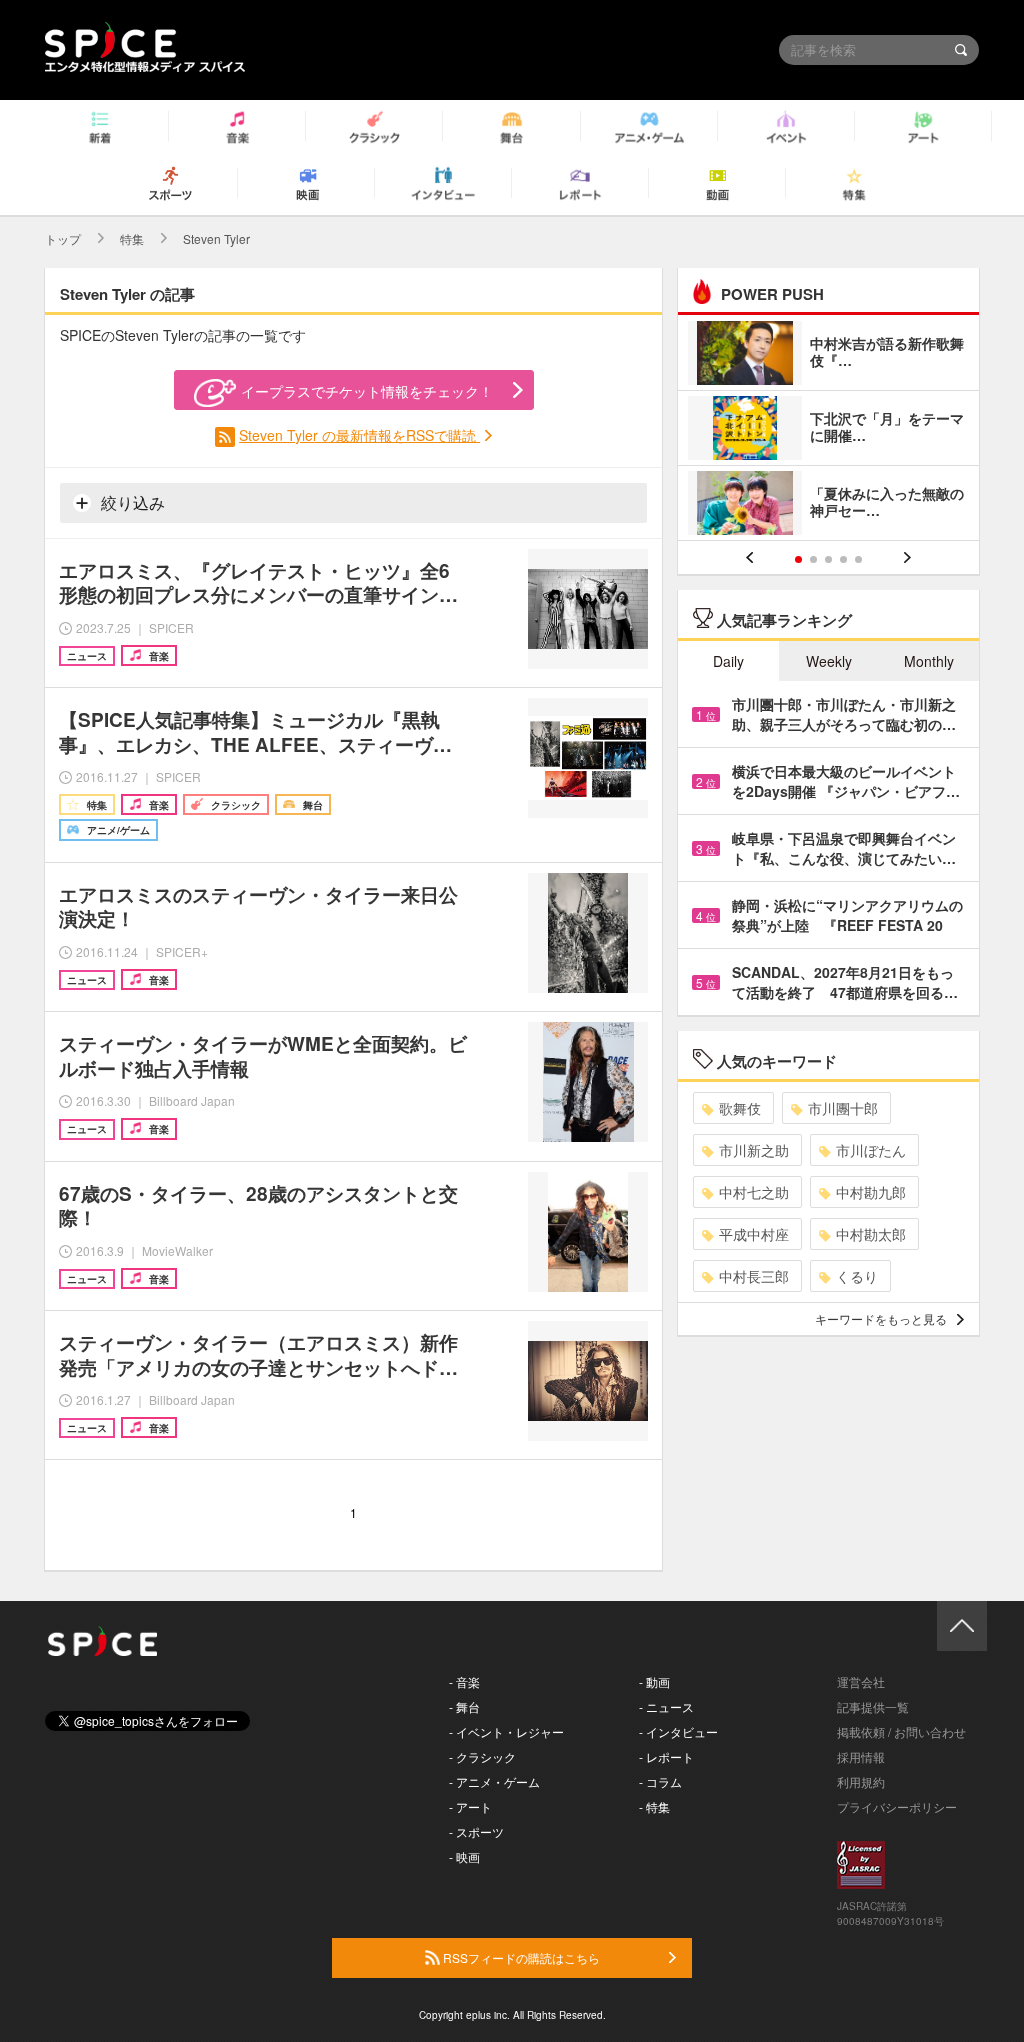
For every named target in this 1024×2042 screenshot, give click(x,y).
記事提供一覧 (873, 1706)
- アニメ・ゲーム (494, 1781)
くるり (857, 1276)
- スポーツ (476, 1831)
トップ (63, 238)
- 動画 (654, 1681)
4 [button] (843, 559)
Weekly (829, 661)
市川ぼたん (871, 1150)
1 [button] (798, 559)
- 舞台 (464, 1706)
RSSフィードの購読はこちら (520, 1957)
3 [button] (828, 559)
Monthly (929, 661)
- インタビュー (678, 1731)
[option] (828, 430)
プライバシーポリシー (897, 1806)
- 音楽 (464, 1681)
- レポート (666, 1756)
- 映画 (464, 1856)
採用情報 (861, 1756)
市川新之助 (754, 1150)
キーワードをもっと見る (881, 1318)
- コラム (660, 1781)
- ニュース (666, 1706)
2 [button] (813, 559)
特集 (132, 238)
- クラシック (482, 1756)
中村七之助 (754, 1192)
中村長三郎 (754, 1276)
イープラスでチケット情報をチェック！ (367, 391)
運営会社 (861, 1681)
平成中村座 (754, 1234)
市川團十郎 (843, 1108)
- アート (470, 1806)
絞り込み (131, 502)
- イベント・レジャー (506, 1731)
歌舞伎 (740, 1108)
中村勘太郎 (871, 1234)
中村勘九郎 (871, 1192)
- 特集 (654, 1806)
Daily (728, 661)
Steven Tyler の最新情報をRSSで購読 (359, 435)
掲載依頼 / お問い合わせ (901, 1731)
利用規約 (861, 1781)
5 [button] (858, 559)
